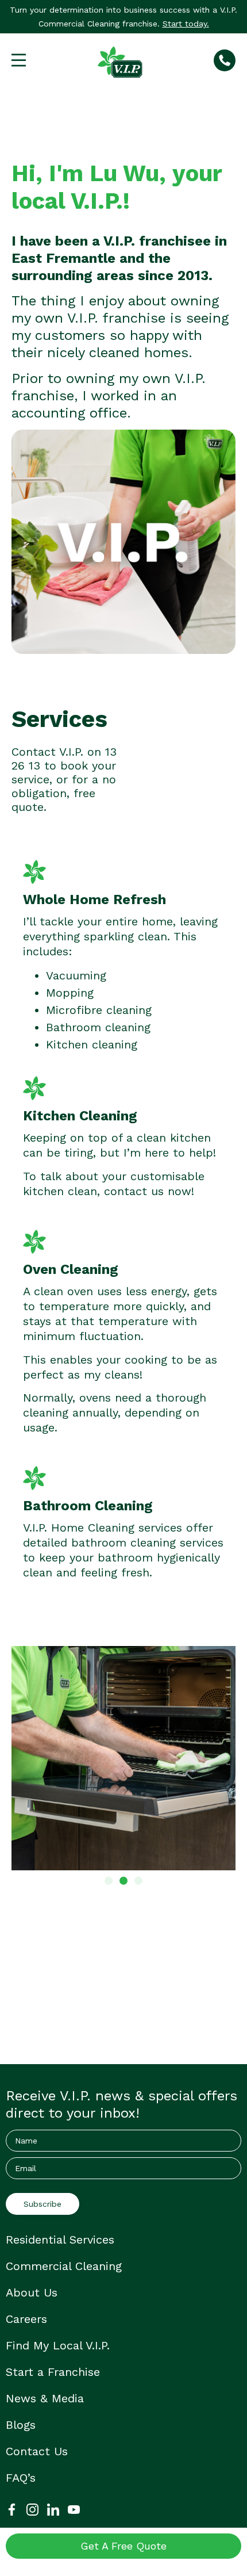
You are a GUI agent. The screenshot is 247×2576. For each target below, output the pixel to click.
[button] (109, 1881)
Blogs (21, 2425)
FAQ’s (21, 2478)
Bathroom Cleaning (88, 1506)
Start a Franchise (53, 2372)
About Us (32, 2292)
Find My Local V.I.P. (58, 2345)
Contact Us (37, 2451)
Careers (26, 2319)
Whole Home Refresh (94, 900)
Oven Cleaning (71, 1269)
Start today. (186, 24)
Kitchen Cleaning (80, 1116)
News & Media (45, 2398)
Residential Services (60, 2240)
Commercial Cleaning (64, 2266)
